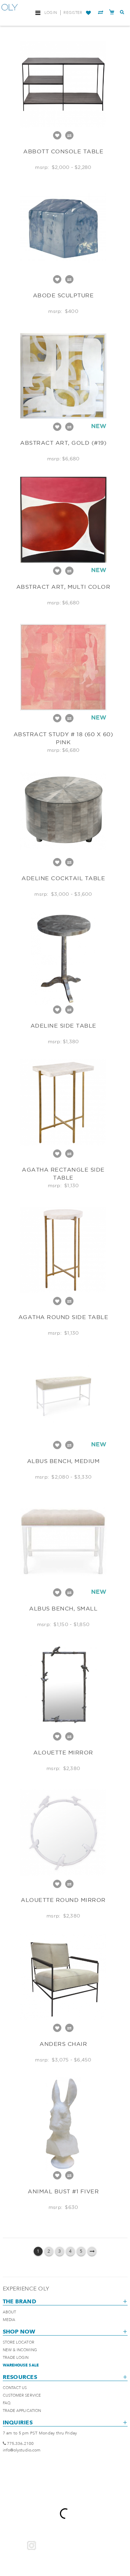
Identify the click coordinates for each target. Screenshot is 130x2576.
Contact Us (15, 2388)
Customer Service (22, 2395)
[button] (88, 13)
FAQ (7, 2403)
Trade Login (16, 2358)
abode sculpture (63, 295)
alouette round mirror (63, 1900)
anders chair (63, 2044)
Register (73, 13)
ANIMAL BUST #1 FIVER (63, 2191)
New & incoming (20, 2350)
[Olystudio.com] (10, 13)
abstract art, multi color (63, 587)
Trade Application (22, 2411)
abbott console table (63, 151)
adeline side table (63, 1026)
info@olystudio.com (22, 2450)
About (10, 2312)
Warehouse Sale (21, 2365)
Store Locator (19, 2342)
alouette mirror (63, 1752)
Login (51, 13)
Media (9, 2320)
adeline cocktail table (63, 878)
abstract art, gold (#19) (63, 443)
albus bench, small (63, 1608)
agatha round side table (63, 1317)
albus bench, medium (63, 1461)
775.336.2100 (20, 2443)
